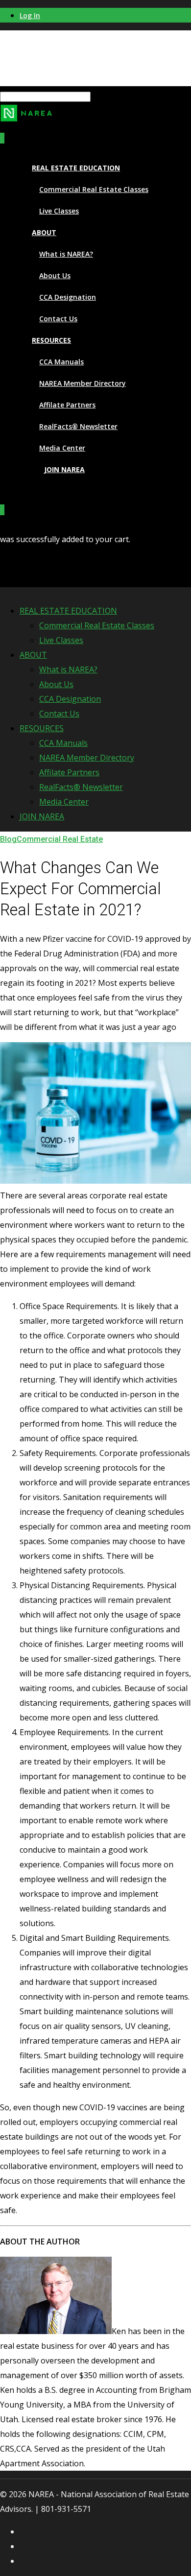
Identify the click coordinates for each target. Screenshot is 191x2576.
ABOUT (44, 232)
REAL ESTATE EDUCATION (76, 168)
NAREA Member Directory (83, 383)
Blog (8, 839)
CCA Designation (68, 297)
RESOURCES (51, 340)
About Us (55, 275)
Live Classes (59, 211)
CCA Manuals (61, 362)
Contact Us (58, 319)
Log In (30, 15)
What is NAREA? (66, 254)
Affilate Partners (67, 405)
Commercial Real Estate (60, 839)
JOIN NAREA (64, 469)
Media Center (62, 448)
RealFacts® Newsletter (78, 426)
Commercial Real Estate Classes (94, 189)
